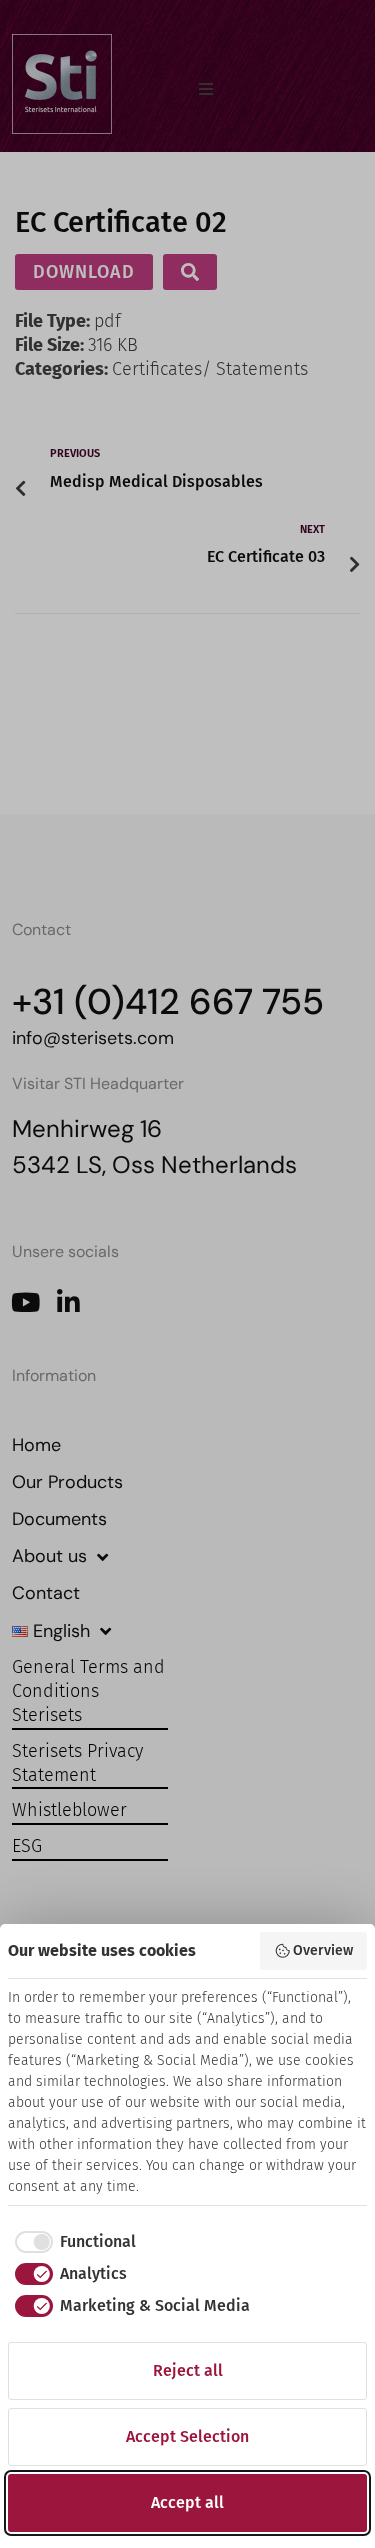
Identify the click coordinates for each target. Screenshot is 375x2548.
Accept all (187, 2502)
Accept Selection (187, 2436)
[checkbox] (72, 2242)
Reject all (188, 2370)
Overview (323, 1950)
